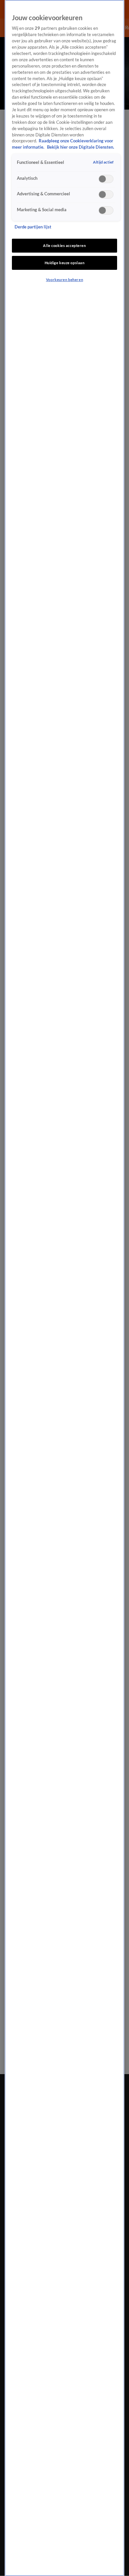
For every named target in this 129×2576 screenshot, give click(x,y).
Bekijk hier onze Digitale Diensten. (81, 147)
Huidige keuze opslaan (65, 263)
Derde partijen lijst (33, 227)
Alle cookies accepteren (64, 245)
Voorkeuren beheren (64, 280)
